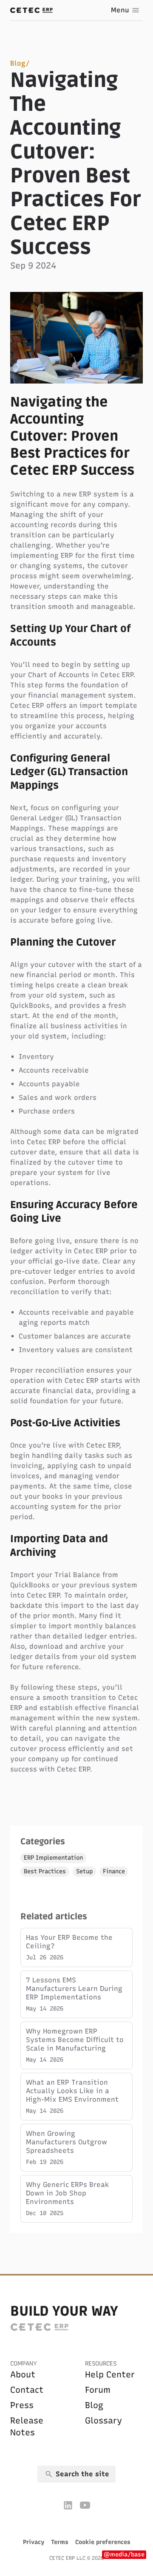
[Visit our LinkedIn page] (68, 2505)
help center (110, 2374)
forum (98, 2390)
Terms (60, 2542)
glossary (103, 2420)
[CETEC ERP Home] (31, 10)
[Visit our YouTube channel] (85, 2505)
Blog (18, 63)
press (22, 2405)
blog (94, 2405)
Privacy (34, 2542)
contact (27, 2390)
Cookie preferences (103, 2542)
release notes (27, 2426)
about (23, 2374)
